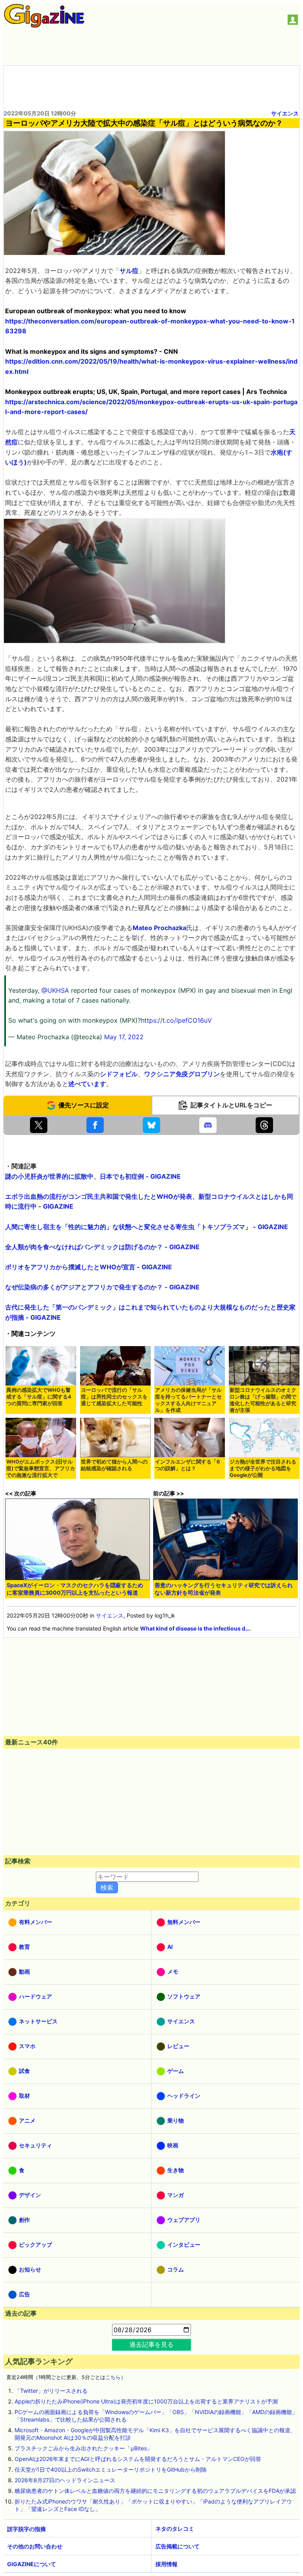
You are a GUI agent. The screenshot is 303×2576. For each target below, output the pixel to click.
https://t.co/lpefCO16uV (176, 1020)
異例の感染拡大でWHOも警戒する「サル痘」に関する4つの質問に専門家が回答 (39, 1397)
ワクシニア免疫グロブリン (182, 1074)
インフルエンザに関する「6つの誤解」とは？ (187, 1465)
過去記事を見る (151, 2344)
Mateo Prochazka (159, 928)
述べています (87, 1084)
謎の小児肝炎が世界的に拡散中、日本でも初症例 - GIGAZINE (93, 1176)
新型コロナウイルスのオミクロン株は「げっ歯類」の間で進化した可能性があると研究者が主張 (263, 1400)
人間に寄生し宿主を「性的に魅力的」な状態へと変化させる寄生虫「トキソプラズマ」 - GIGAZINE (147, 1227)
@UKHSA (55, 990)
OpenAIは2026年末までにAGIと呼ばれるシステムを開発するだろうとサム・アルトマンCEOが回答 (138, 2459)
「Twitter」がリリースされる (51, 2391)
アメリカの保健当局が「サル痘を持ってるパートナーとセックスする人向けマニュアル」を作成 (188, 1400)
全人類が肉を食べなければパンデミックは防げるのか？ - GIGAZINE (102, 1247)
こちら (113, 2377)
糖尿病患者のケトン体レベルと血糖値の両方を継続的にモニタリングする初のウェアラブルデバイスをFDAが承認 (155, 2491)
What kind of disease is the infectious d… (195, 1628)
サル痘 (129, 271)
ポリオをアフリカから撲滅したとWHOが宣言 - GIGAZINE (89, 1267)
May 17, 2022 (124, 1037)
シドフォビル (119, 1074)
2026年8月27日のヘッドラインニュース (65, 2480)
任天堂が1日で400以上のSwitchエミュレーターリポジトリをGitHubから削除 (111, 2469)
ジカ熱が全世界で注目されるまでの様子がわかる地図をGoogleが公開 (263, 1468)
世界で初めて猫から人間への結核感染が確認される (114, 1465)
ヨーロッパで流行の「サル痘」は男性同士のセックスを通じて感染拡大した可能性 (114, 1397)
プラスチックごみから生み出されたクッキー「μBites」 (83, 2448)
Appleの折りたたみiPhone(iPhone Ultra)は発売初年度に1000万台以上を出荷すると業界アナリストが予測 (146, 2401)
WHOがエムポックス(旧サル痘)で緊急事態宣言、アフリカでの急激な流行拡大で (41, 1468)
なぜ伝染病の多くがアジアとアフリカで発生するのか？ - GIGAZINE (102, 1287)
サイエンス (285, 113)
